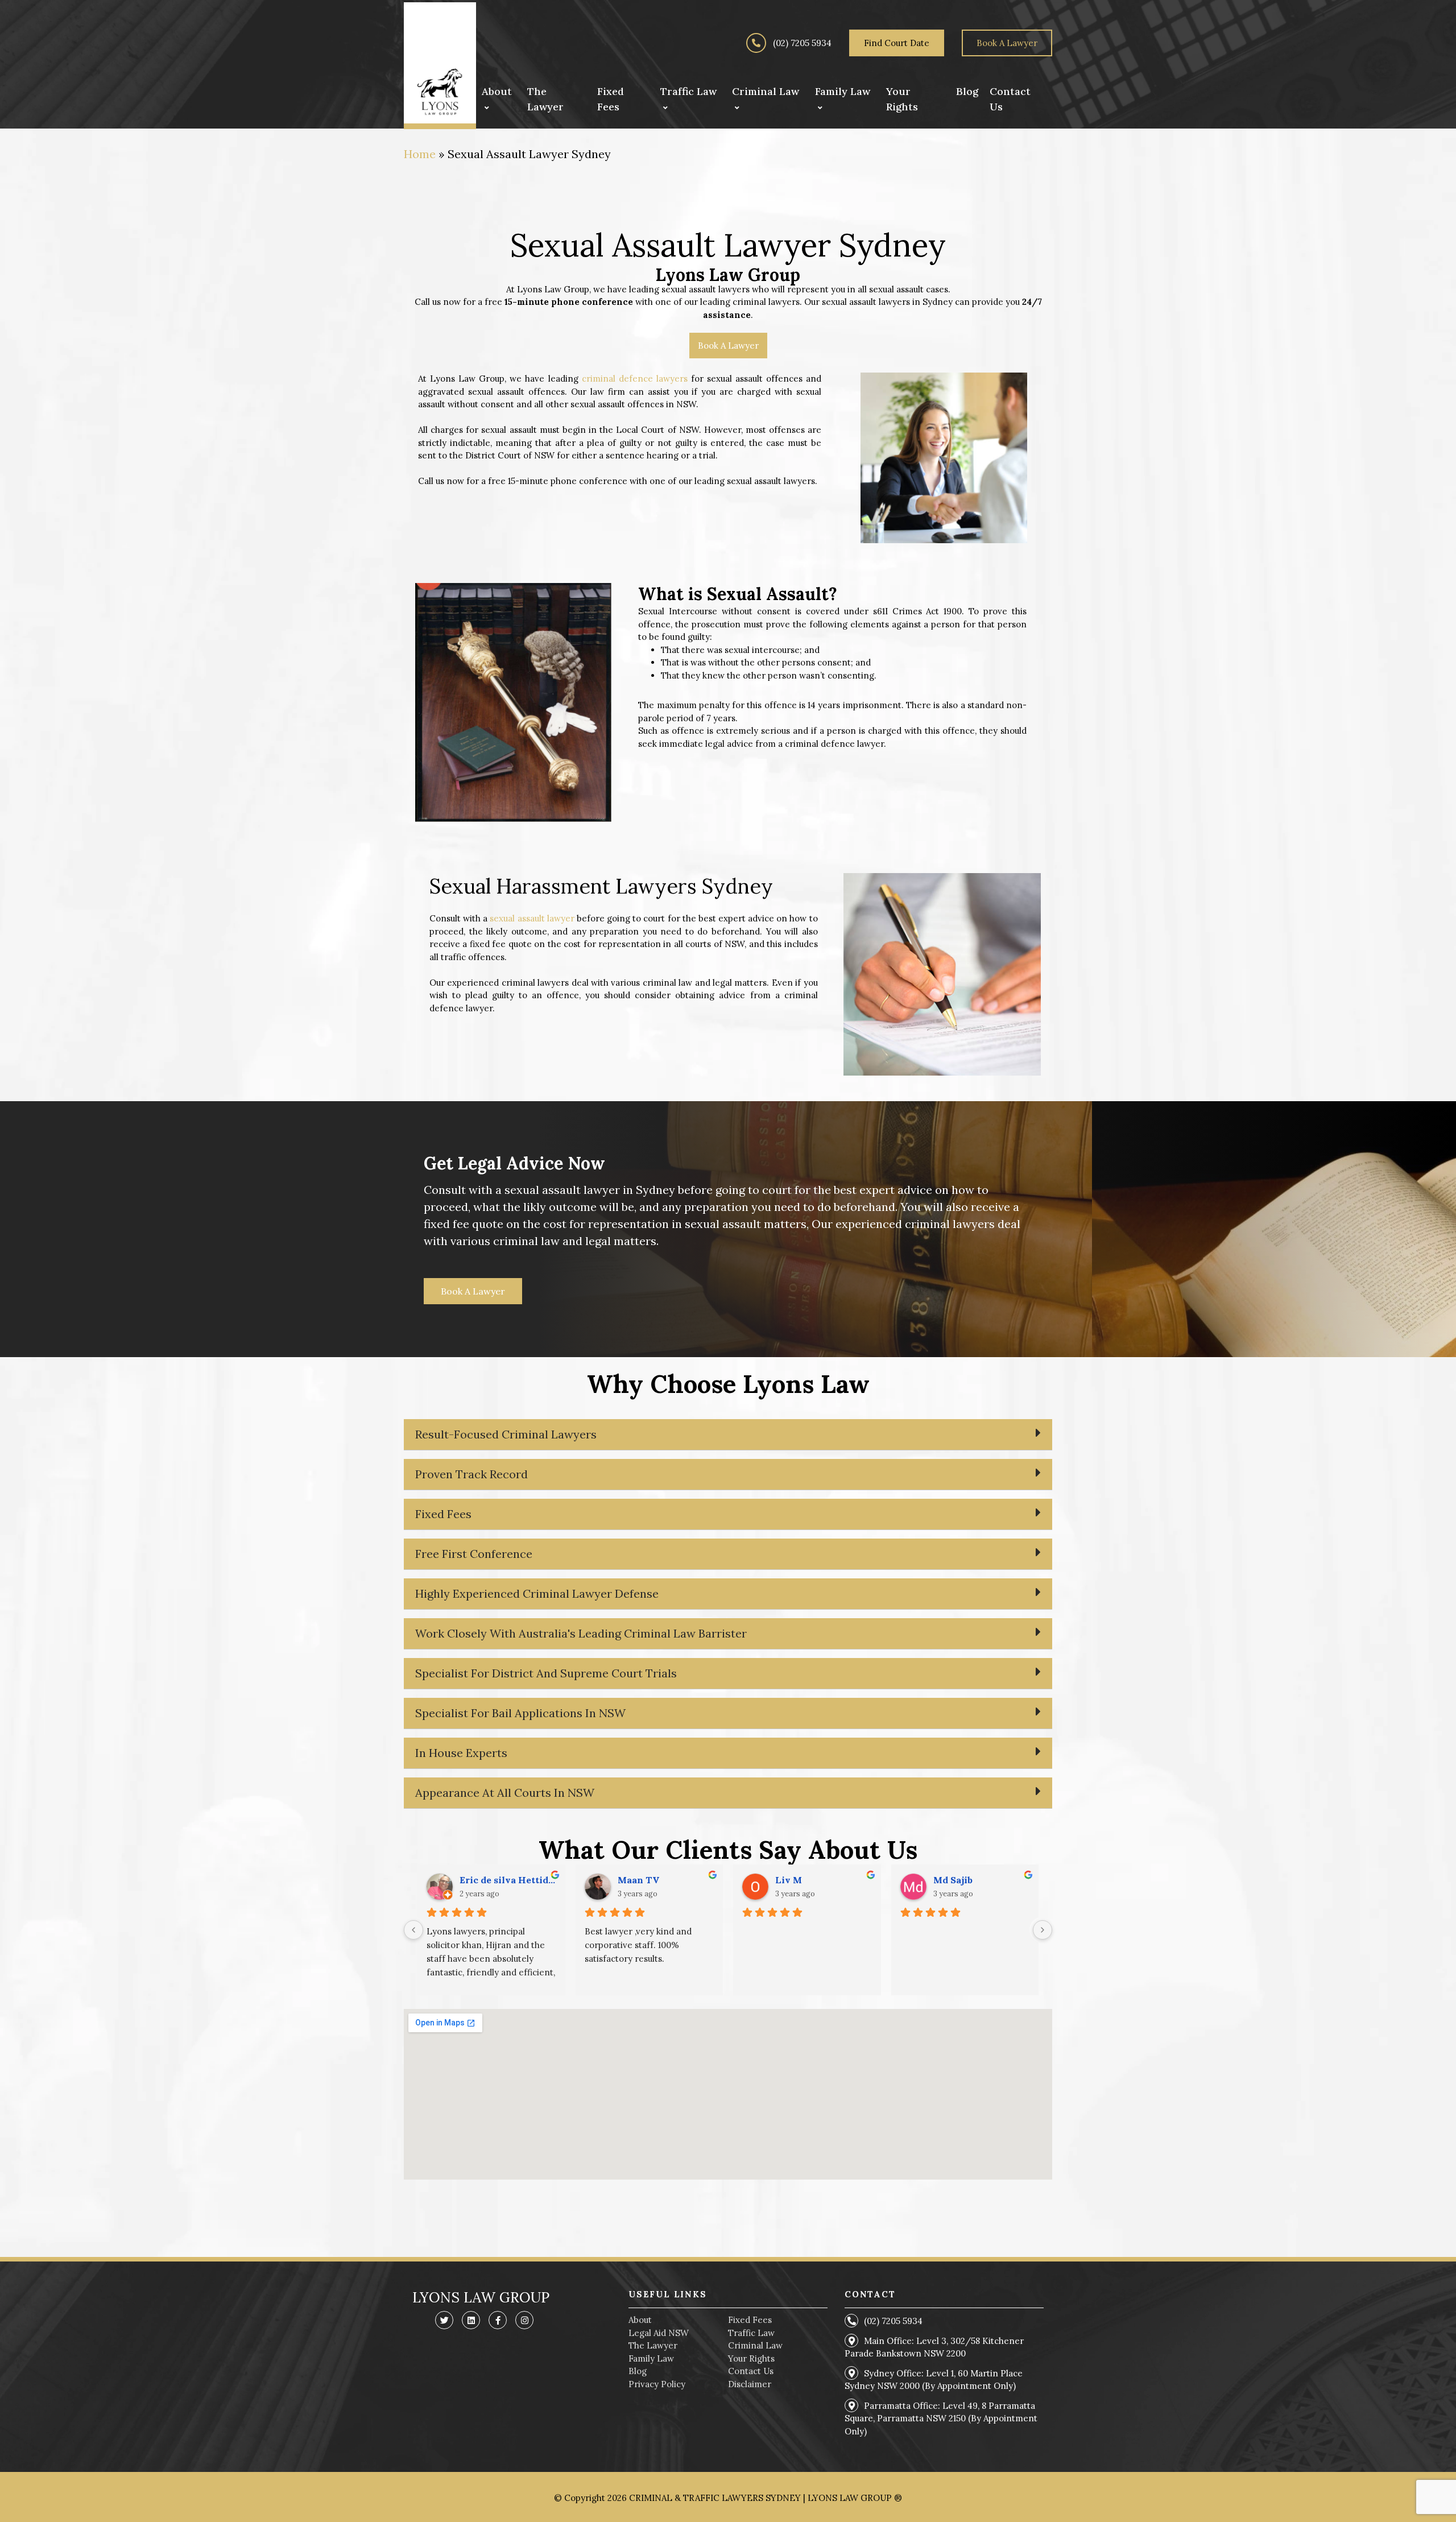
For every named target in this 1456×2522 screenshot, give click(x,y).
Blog (638, 2371)
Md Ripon (640, 1880)
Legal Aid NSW (659, 2333)
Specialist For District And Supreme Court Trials (546, 1673)
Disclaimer (750, 2384)
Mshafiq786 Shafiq (976, 1880)
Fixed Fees (443, 1514)
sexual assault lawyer (532, 918)
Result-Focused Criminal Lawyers (506, 1434)
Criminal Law (755, 2345)
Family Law (651, 2358)
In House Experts (461, 1753)
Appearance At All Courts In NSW (505, 1793)
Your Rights (751, 2358)
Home (420, 154)
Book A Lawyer (1007, 43)
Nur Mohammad (812, 1880)
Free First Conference (474, 1554)
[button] (728, 1435)
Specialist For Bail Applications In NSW (520, 1713)
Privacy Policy (657, 2384)
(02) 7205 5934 (801, 43)
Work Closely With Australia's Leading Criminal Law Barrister (581, 1633)
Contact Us (751, 2371)
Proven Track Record (471, 1474)
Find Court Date (897, 43)
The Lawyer (653, 2345)
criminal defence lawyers (635, 379)
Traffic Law (751, 2333)
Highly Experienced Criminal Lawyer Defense (537, 1593)
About (640, 2320)
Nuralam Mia (489, 1880)
